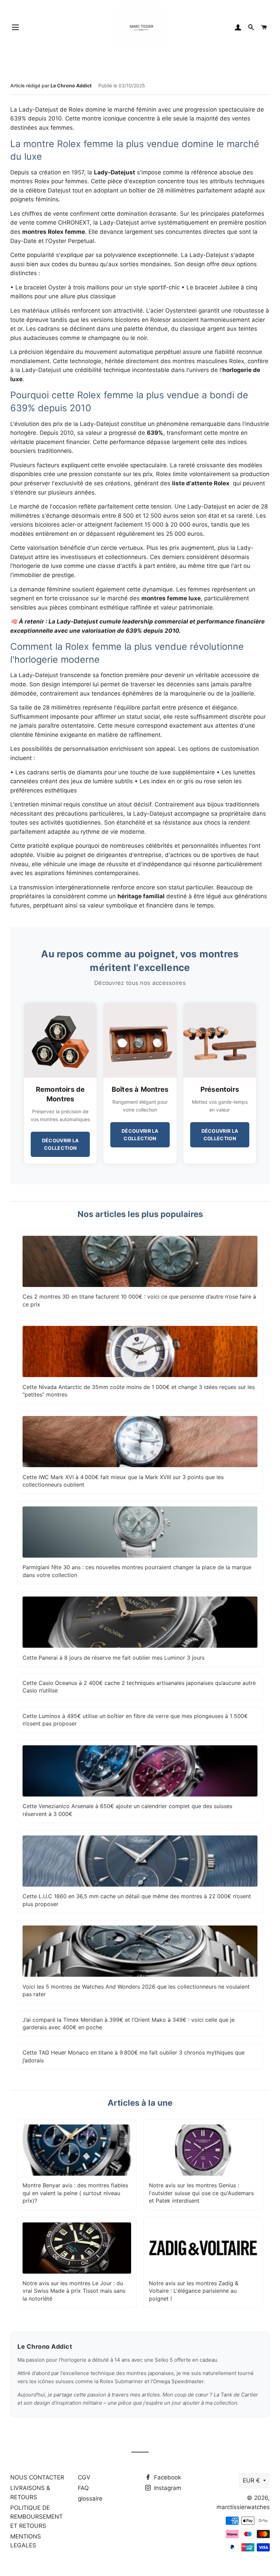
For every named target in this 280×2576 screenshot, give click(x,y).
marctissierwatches (243, 2507)
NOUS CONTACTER (37, 2477)
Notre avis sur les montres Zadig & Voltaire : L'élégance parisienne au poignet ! (194, 2291)
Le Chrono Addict (71, 85)
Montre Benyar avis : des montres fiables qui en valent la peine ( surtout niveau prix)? (75, 2193)
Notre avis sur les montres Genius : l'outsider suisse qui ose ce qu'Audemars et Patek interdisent (201, 2193)
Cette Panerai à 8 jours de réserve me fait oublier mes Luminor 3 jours (114, 1658)
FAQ (83, 2488)
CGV (84, 2477)
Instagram (167, 2488)
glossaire (90, 2499)
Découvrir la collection (60, 1144)
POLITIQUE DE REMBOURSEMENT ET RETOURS (37, 2517)
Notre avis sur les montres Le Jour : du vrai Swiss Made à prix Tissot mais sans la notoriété (74, 2291)
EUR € (251, 2480)
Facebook (167, 2477)
